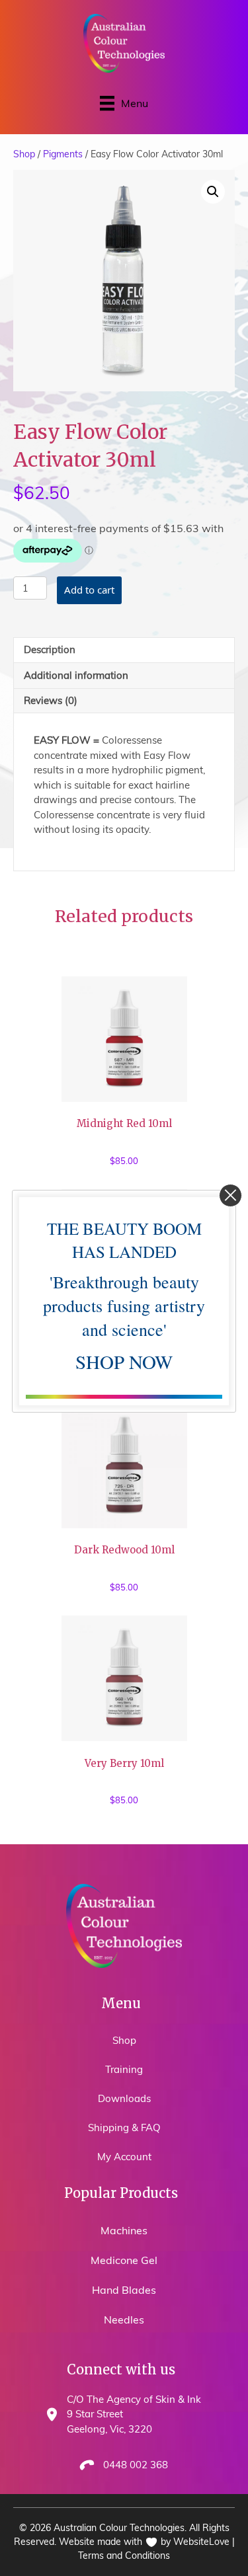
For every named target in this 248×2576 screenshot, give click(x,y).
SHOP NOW (124, 1361)
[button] (230, 1195)
